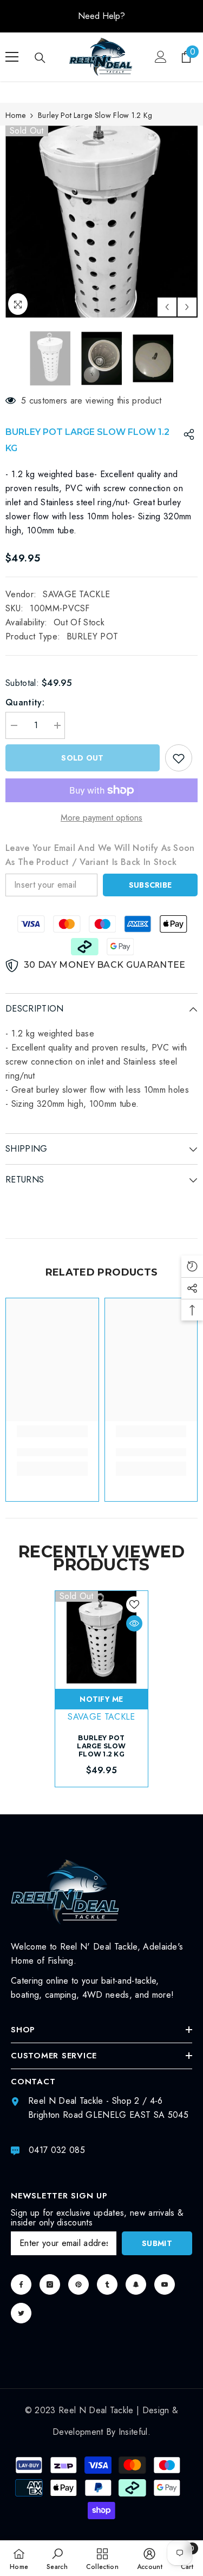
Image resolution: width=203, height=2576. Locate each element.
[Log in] (161, 57)
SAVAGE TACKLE (76, 594)
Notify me (101, 1699)
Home (15, 115)
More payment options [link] (101, 818)
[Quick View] (134, 1623)
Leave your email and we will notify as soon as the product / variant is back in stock (100, 855)
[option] (101, 16)
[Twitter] (21, 2313)
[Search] (40, 58)
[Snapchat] (136, 2284)
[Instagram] (50, 2284)
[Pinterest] (78, 2284)
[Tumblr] (107, 2284)
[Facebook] (21, 2284)
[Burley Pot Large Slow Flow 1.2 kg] (101, 1637)
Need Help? (101, 16)
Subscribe (150, 885)
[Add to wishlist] (179, 758)
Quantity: (25, 702)
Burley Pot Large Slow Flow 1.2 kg (101, 1746)
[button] (167, 307)
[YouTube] (165, 2284)
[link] (52, 1452)
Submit (157, 2243)
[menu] (12, 57)
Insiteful (133, 2432)
